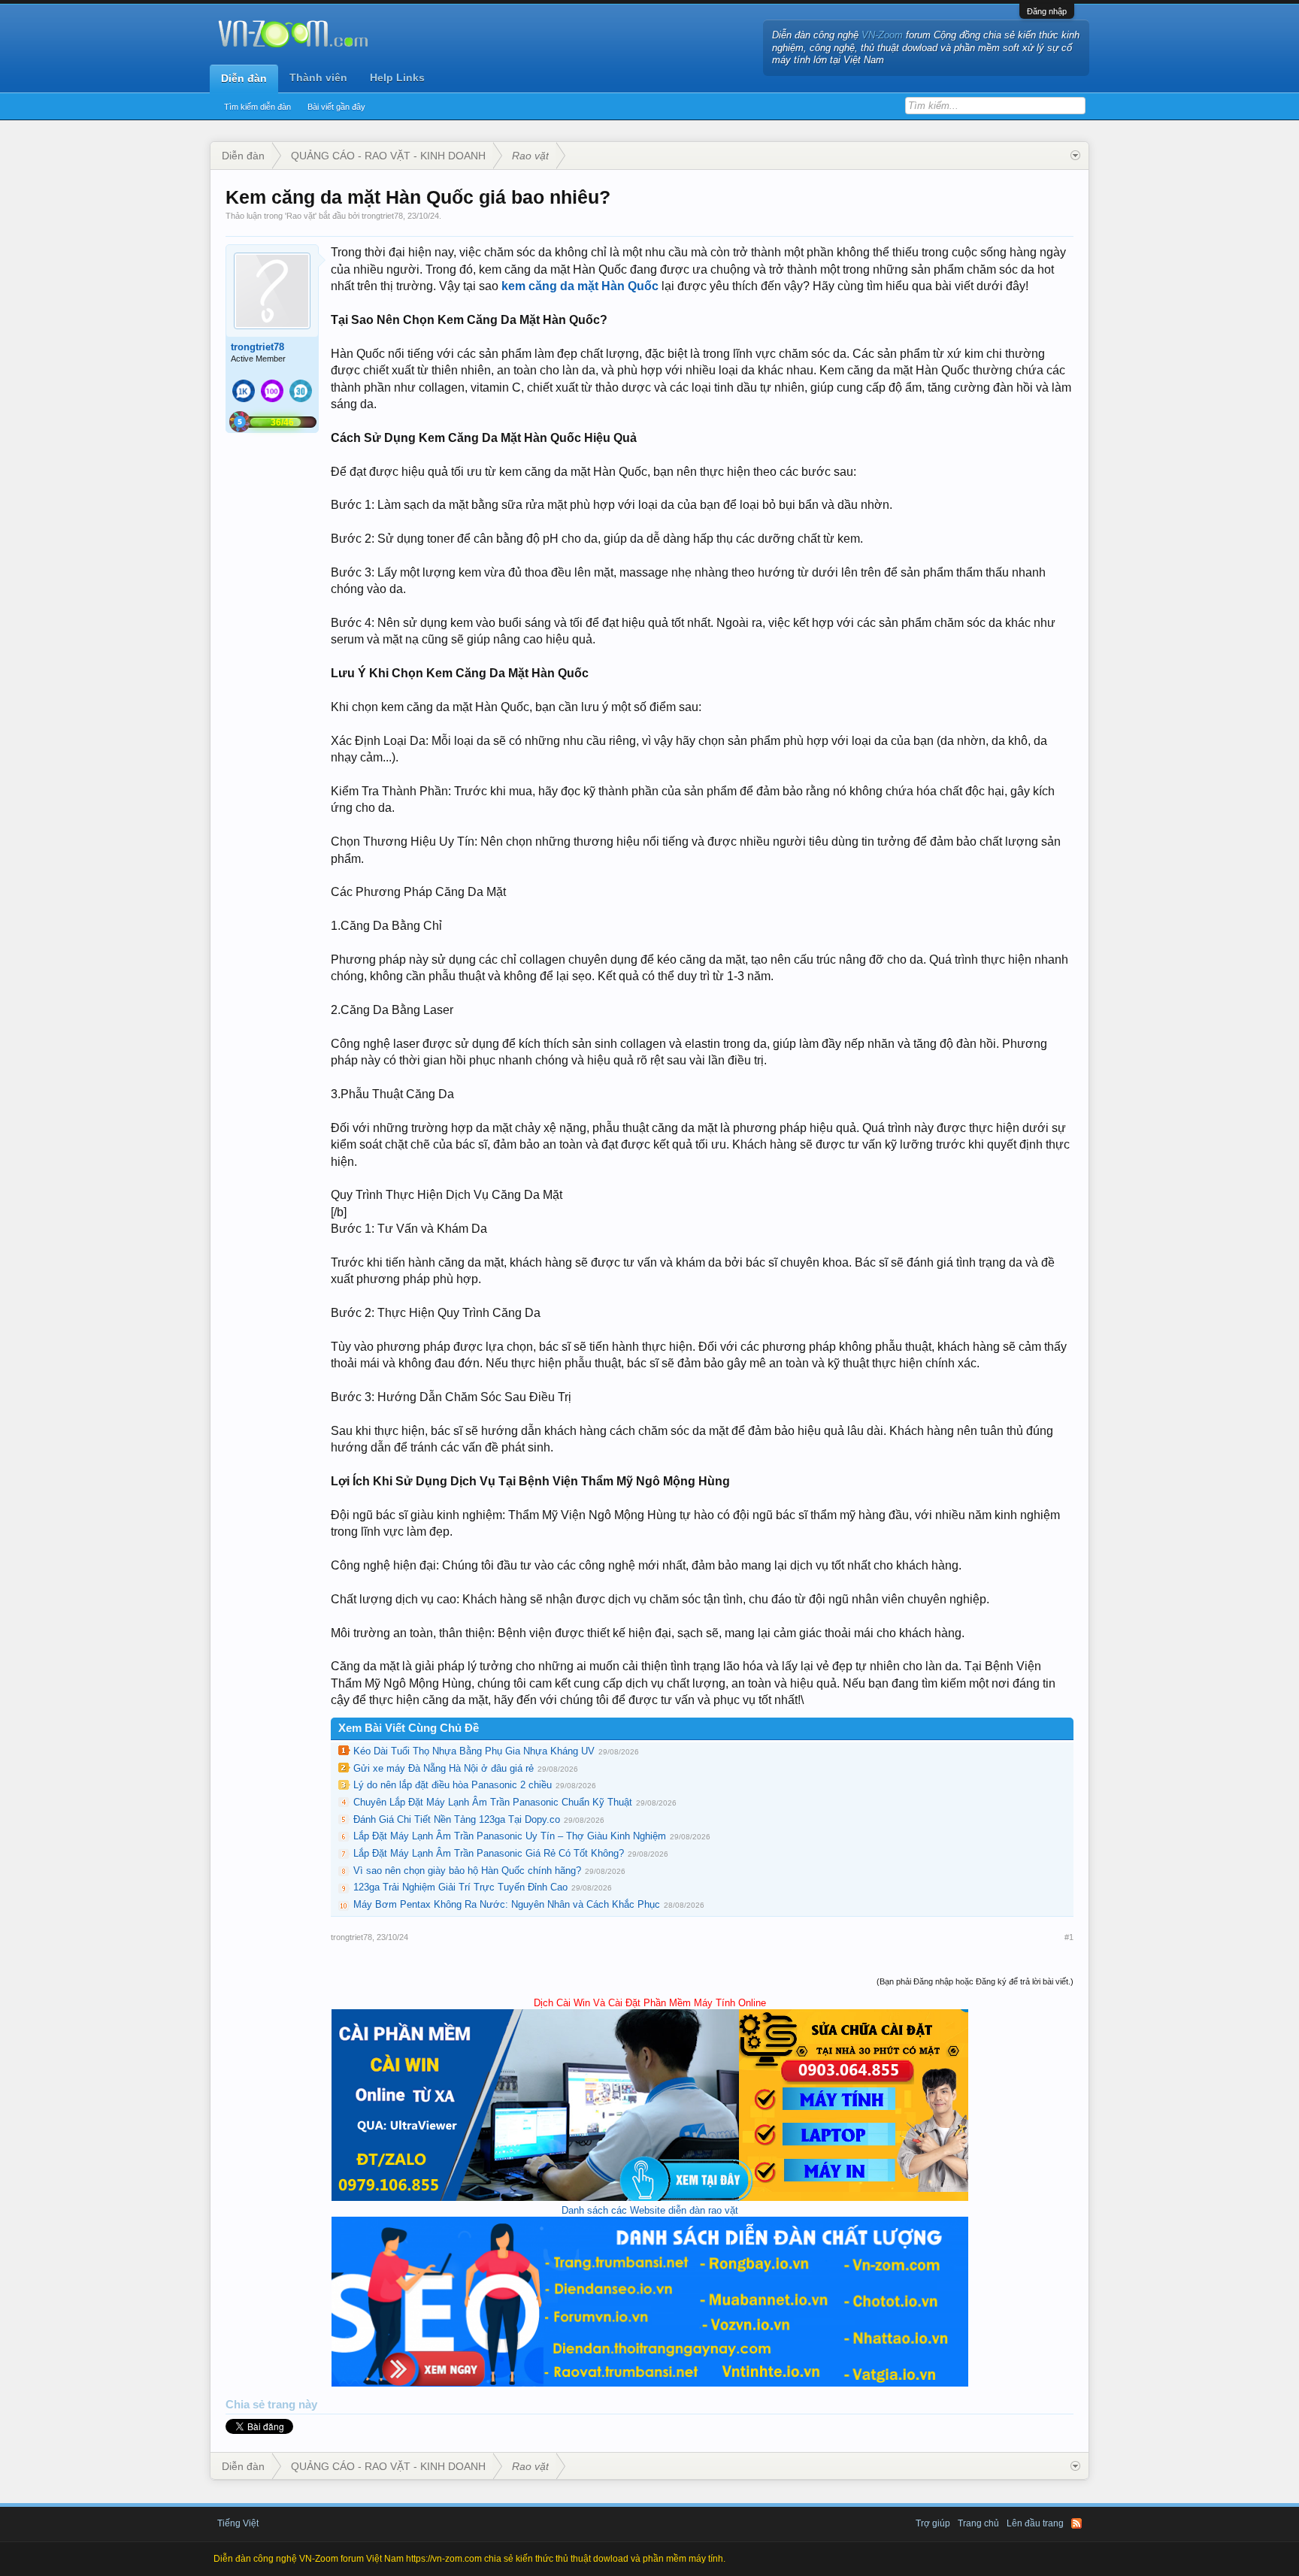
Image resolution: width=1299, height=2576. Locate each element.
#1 (1069, 1937)
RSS (1076, 2523)
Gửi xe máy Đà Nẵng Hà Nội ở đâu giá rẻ (444, 1768)
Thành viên (318, 77)
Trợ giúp (933, 2523)
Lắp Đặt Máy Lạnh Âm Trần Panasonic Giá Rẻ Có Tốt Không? (489, 1853)
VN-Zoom (882, 35)
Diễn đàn (244, 78)
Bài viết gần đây (336, 107)
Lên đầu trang (1035, 2523)
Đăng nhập (1047, 11)
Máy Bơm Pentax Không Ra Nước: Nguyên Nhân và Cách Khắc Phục (507, 1904)
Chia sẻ (247, 2405)
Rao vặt (301, 216)
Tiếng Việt (238, 2523)
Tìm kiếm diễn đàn (257, 107)
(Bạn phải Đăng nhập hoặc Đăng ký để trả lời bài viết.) (975, 1981)
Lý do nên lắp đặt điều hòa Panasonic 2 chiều (453, 1785)
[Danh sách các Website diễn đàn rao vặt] (650, 2383)
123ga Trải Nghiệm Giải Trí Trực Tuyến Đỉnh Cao (460, 1887)
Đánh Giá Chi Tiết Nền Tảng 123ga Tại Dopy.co (457, 1819)
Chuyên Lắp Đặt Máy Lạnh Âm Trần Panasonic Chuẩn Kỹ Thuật (493, 1802)
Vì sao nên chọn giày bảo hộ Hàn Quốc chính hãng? (467, 1871)
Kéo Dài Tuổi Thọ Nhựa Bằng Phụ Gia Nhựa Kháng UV (474, 1751)
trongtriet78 (382, 216)
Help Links (397, 77)
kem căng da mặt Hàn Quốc (580, 286)
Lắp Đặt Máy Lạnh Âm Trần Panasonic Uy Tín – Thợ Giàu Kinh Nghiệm (510, 1836)
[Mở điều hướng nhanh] (1075, 156)
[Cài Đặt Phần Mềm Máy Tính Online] (650, 2198)
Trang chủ (978, 2523)
